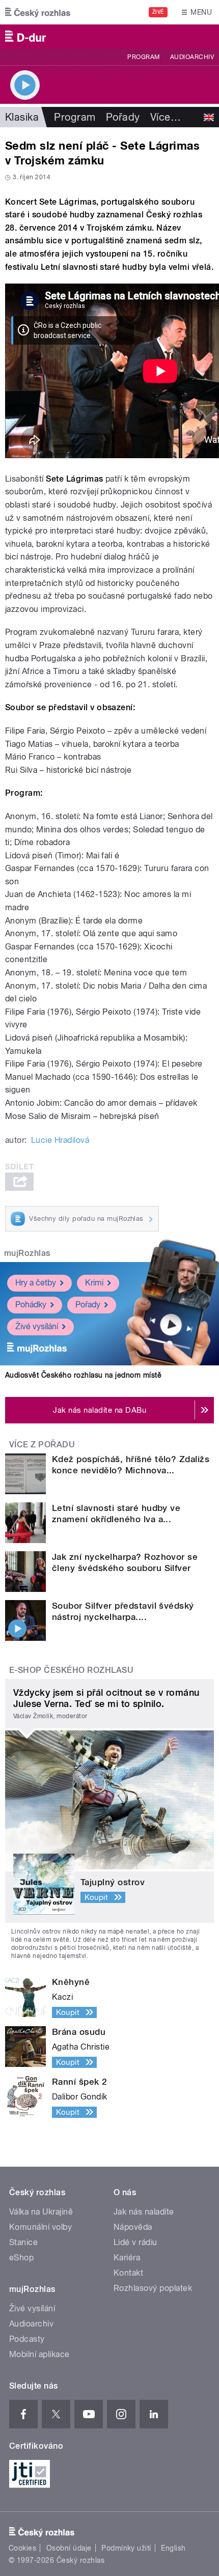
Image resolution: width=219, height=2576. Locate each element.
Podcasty (27, 2339)
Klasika (22, 117)
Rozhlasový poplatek (153, 2288)
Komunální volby (40, 2227)
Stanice (23, 2242)
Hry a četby (36, 1283)
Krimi (94, 1283)
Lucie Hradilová (60, 1140)
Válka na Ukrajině (41, 2212)
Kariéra (127, 2258)
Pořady (123, 117)
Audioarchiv (192, 57)
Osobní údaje (69, 2548)
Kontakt (128, 2273)
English (173, 2548)
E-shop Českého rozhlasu (71, 1670)
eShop (21, 2258)
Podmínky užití (126, 2548)
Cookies (22, 2548)
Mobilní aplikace (39, 2354)
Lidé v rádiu (135, 2242)
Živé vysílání (37, 1326)
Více (166, 117)
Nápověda (133, 2227)
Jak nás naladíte (144, 2212)
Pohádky (31, 1305)
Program (143, 57)
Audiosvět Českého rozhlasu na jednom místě (83, 1375)
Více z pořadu (42, 1445)
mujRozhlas (27, 1253)
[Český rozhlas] (38, 12)
